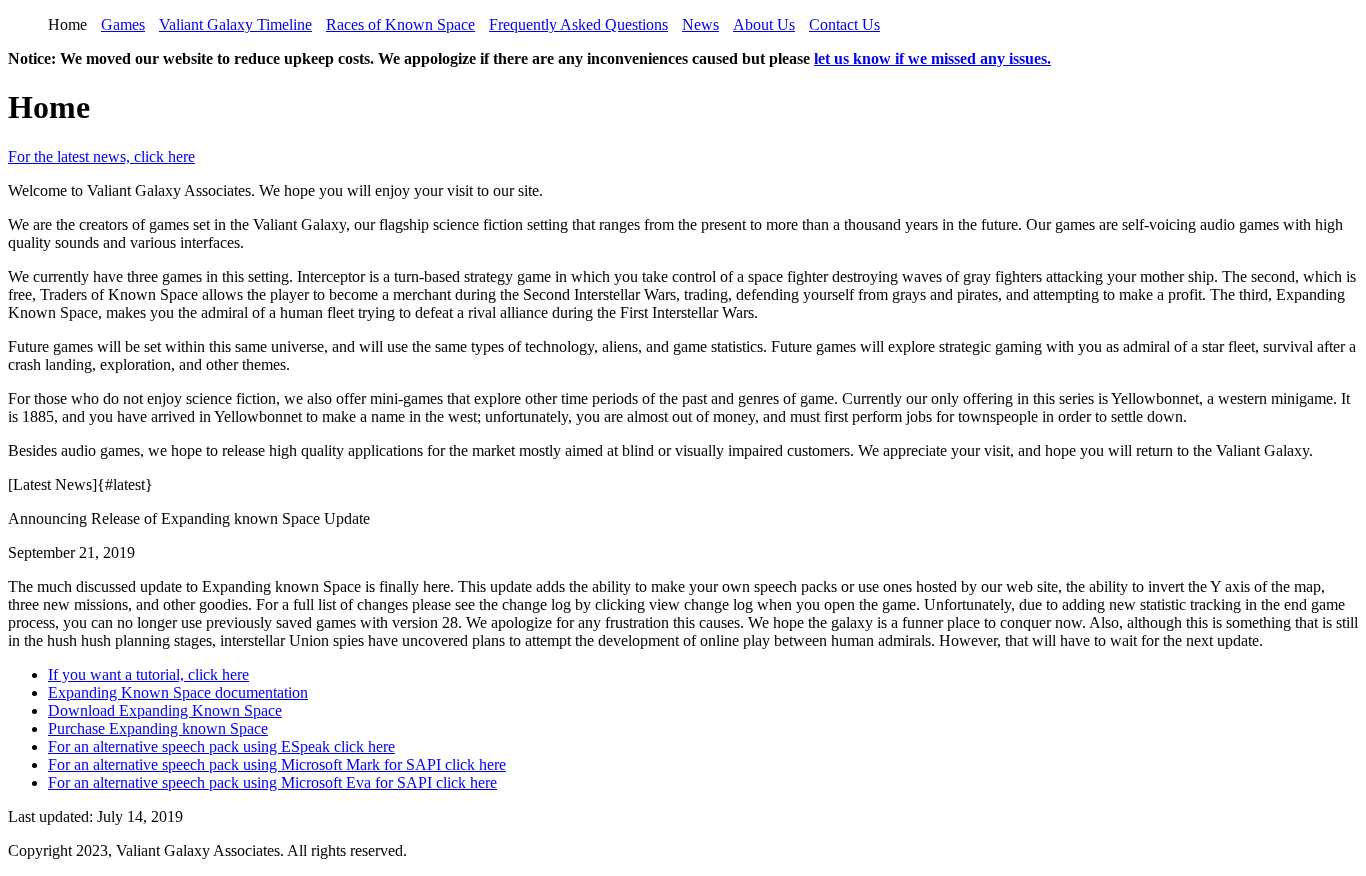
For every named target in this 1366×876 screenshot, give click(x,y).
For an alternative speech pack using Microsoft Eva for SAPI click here (272, 782)
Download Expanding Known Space (165, 710)
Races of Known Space (400, 24)
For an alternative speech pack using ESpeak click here (221, 746)
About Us (764, 24)
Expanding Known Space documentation (178, 692)
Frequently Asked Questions (578, 24)
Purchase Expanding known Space (158, 728)
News (700, 24)
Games (123, 24)
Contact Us (844, 24)
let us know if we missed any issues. (932, 58)
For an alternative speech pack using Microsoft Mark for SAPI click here (277, 764)
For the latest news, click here (101, 156)
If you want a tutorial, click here (148, 674)
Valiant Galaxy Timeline (235, 24)
